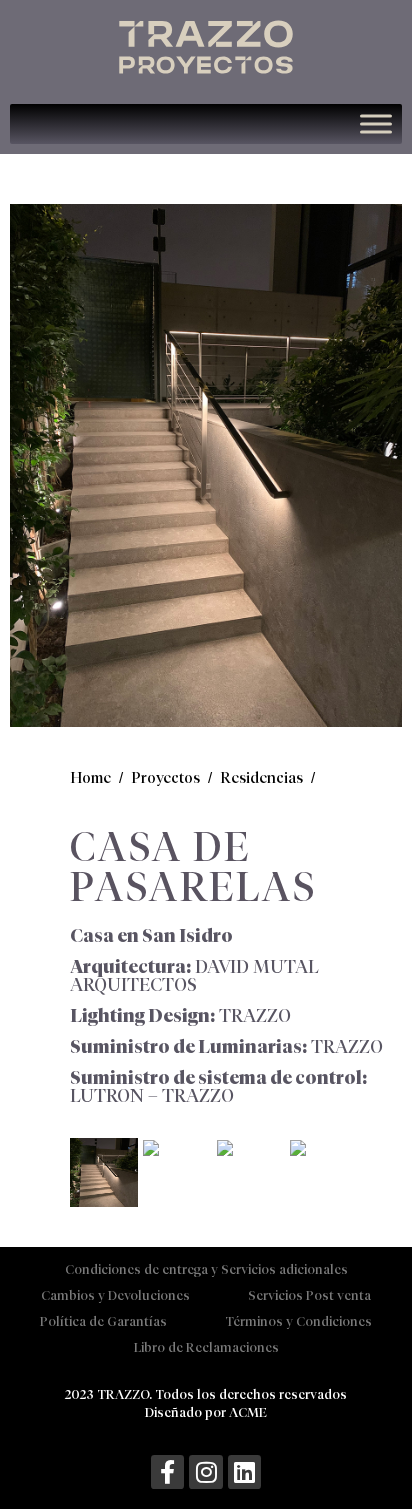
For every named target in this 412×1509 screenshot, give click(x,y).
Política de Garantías (103, 1321)
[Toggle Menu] (376, 124)
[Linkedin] (245, 1472)
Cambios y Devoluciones (115, 1295)
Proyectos (165, 777)
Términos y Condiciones (298, 1321)
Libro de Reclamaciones (206, 1347)
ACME (248, 1412)
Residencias (261, 777)
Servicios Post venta (309, 1295)
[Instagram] (206, 1472)
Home (90, 777)
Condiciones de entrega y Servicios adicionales (206, 1269)
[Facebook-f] (168, 1472)
